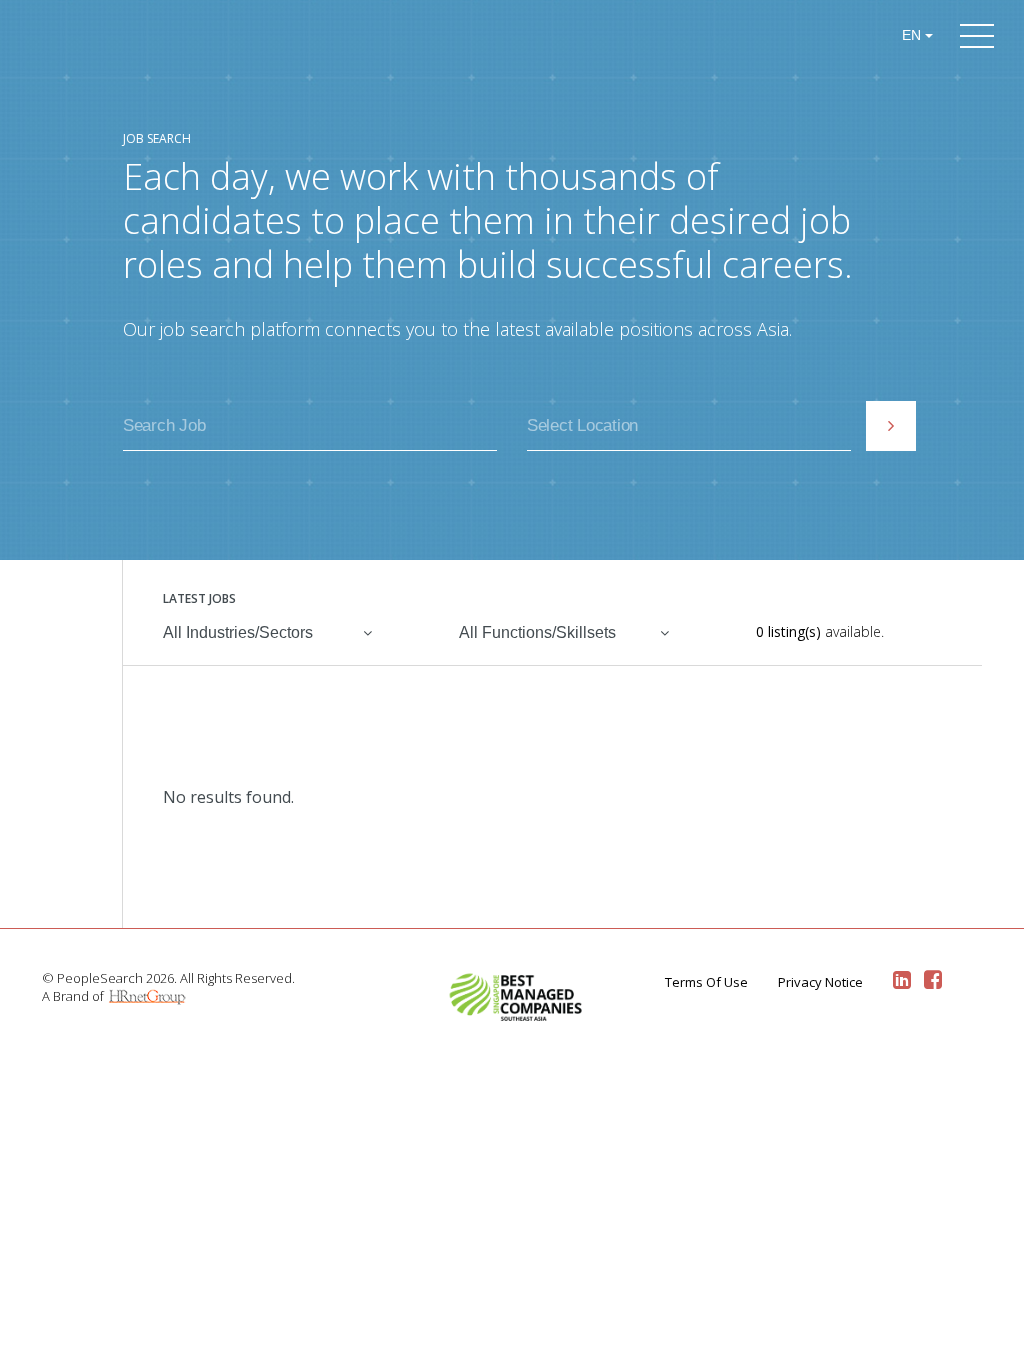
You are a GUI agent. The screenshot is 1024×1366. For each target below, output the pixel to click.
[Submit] (891, 426)
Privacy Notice (820, 982)
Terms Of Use (706, 982)
